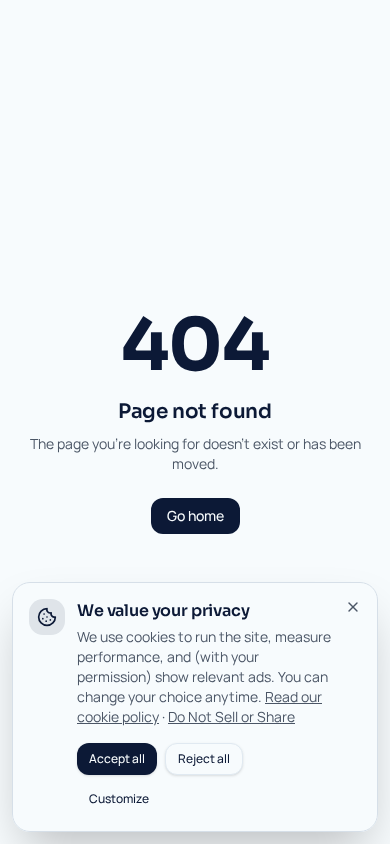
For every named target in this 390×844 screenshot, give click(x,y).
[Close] (353, 607)
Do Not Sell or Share (231, 716)
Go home (195, 515)
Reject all (204, 758)
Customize (119, 798)
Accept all (117, 758)
